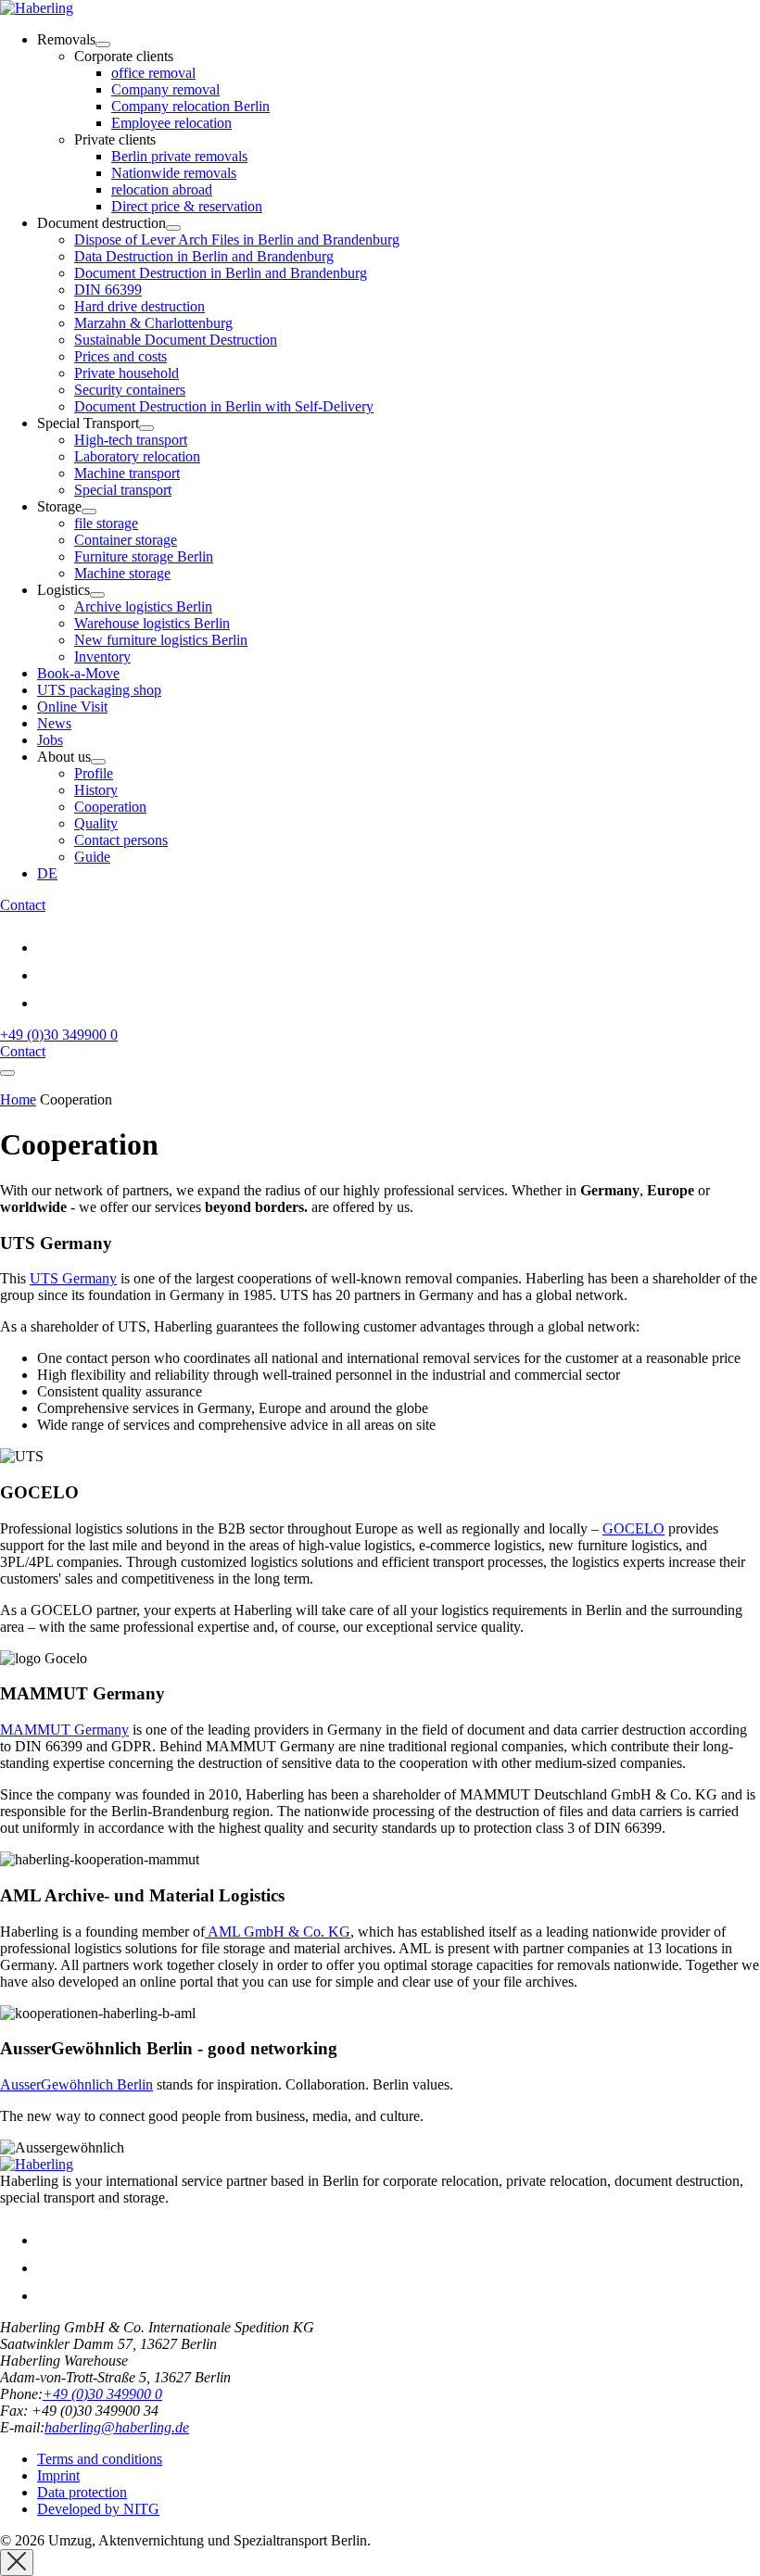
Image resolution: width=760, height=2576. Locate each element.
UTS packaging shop (99, 690)
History (96, 790)
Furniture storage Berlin (144, 556)
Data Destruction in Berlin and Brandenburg (204, 256)
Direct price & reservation (187, 206)
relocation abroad (162, 189)
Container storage (126, 540)
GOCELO (633, 1528)
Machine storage (122, 573)
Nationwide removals (174, 173)
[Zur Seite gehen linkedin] (49, 947)
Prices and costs (120, 356)
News (54, 723)
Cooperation (110, 807)
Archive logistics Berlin (143, 606)
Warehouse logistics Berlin (152, 623)
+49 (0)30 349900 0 (59, 1035)
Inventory (102, 657)
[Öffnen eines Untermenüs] (103, 44)
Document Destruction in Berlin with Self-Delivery (224, 406)
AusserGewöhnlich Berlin (76, 2084)
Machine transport (127, 473)
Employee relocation (171, 123)
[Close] (17, 2563)
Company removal (165, 89)
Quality (96, 823)
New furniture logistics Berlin (161, 640)
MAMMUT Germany (64, 1730)
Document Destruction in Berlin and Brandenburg (221, 273)
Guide (92, 857)
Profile (94, 773)
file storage (106, 523)
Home (18, 1099)
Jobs (50, 740)
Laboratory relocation (137, 456)
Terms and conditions (100, 2459)
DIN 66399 (108, 290)
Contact (23, 905)
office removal (153, 73)
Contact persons (121, 840)
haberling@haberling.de (117, 2427)
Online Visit (72, 707)
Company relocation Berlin (190, 106)
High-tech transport (131, 440)
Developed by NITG (98, 2509)
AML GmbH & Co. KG (278, 1932)
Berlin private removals (179, 156)
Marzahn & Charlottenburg (153, 323)
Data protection (82, 2492)
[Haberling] (37, 8)
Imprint (58, 2475)
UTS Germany (73, 1278)
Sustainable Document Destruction (176, 340)
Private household (127, 373)
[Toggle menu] (7, 1073)
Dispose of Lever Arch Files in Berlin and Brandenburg (237, 240)
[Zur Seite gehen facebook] (49, 1003)
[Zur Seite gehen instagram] (49, 975)
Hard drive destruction (139, 306)
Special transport (123, 490)
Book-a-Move (78, 673)
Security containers (130, 390)
